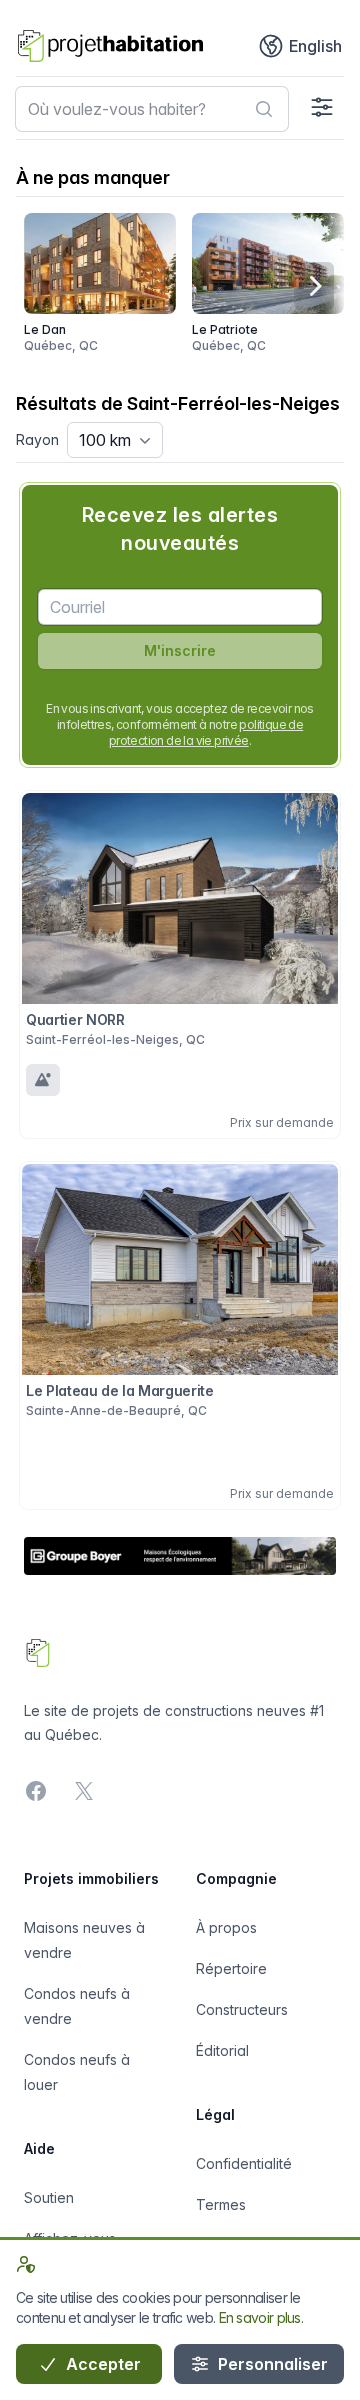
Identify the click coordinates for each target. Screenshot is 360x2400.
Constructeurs (242, 2009)
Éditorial (222, 2050)
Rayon (37, 439)
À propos (226, 1927)
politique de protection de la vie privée (206, 732)
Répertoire (231, 1968)
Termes (221, 2204)
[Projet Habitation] (110, 46)
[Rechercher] (264, 109)
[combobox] (152, 109)
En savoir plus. (261, 2317)
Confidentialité (244, 2163)
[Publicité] (180, 1556)
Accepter (101, 2364)
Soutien (49, 2197)
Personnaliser (271, 2364)
